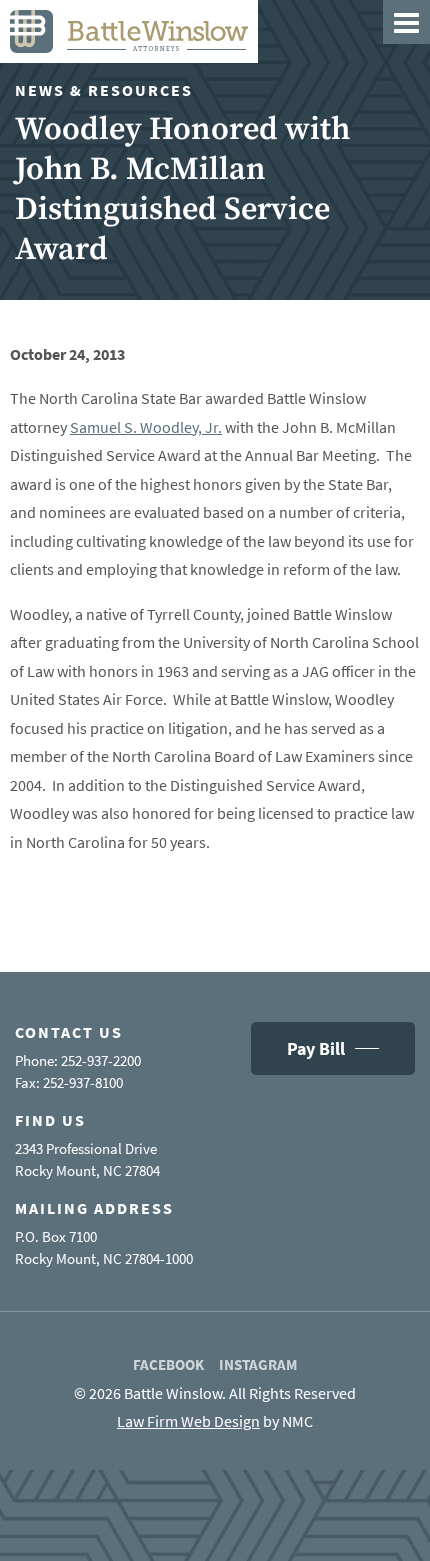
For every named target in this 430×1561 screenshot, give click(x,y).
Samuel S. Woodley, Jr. (146, 427)
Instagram (258, 1364)
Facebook (168, 1364)
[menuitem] (168, 1365)
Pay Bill (316, 1048)
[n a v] (406, 22)
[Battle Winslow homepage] (129, 31)
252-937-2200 (101, 1060)
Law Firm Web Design (188, 1421)
